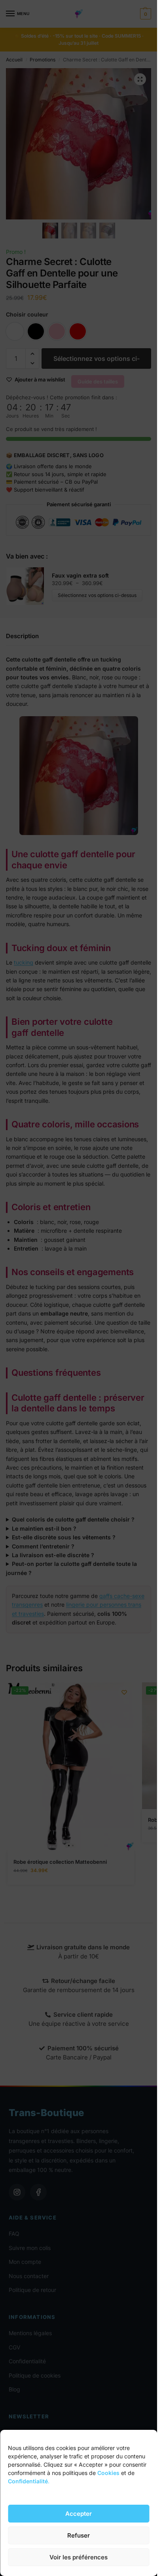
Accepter (79, 2514)
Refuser (79, 2535)
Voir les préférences (79, 2557)
